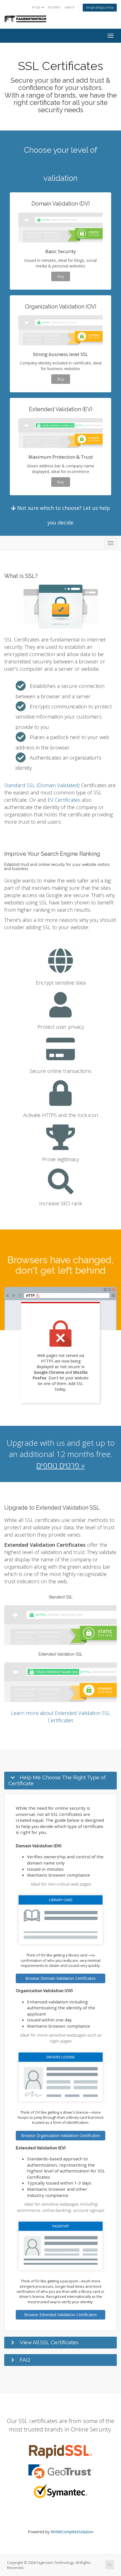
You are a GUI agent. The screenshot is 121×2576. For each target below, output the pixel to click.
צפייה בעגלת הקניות (100, 7)
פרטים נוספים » (60, 1465)
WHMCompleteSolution (72, 2532)
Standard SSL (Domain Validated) (42, 785)
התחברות (54, 7)
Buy (61, 276)
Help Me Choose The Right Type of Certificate (57, 1780)
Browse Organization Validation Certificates (61, 2135)
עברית (37, 7)
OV (33, 800)
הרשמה (69, 7)
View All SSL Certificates (49, 2342)
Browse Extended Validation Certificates (60, 2315)
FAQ (25, 2360)
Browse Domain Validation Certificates (60, 1978)
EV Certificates (64, 800)
